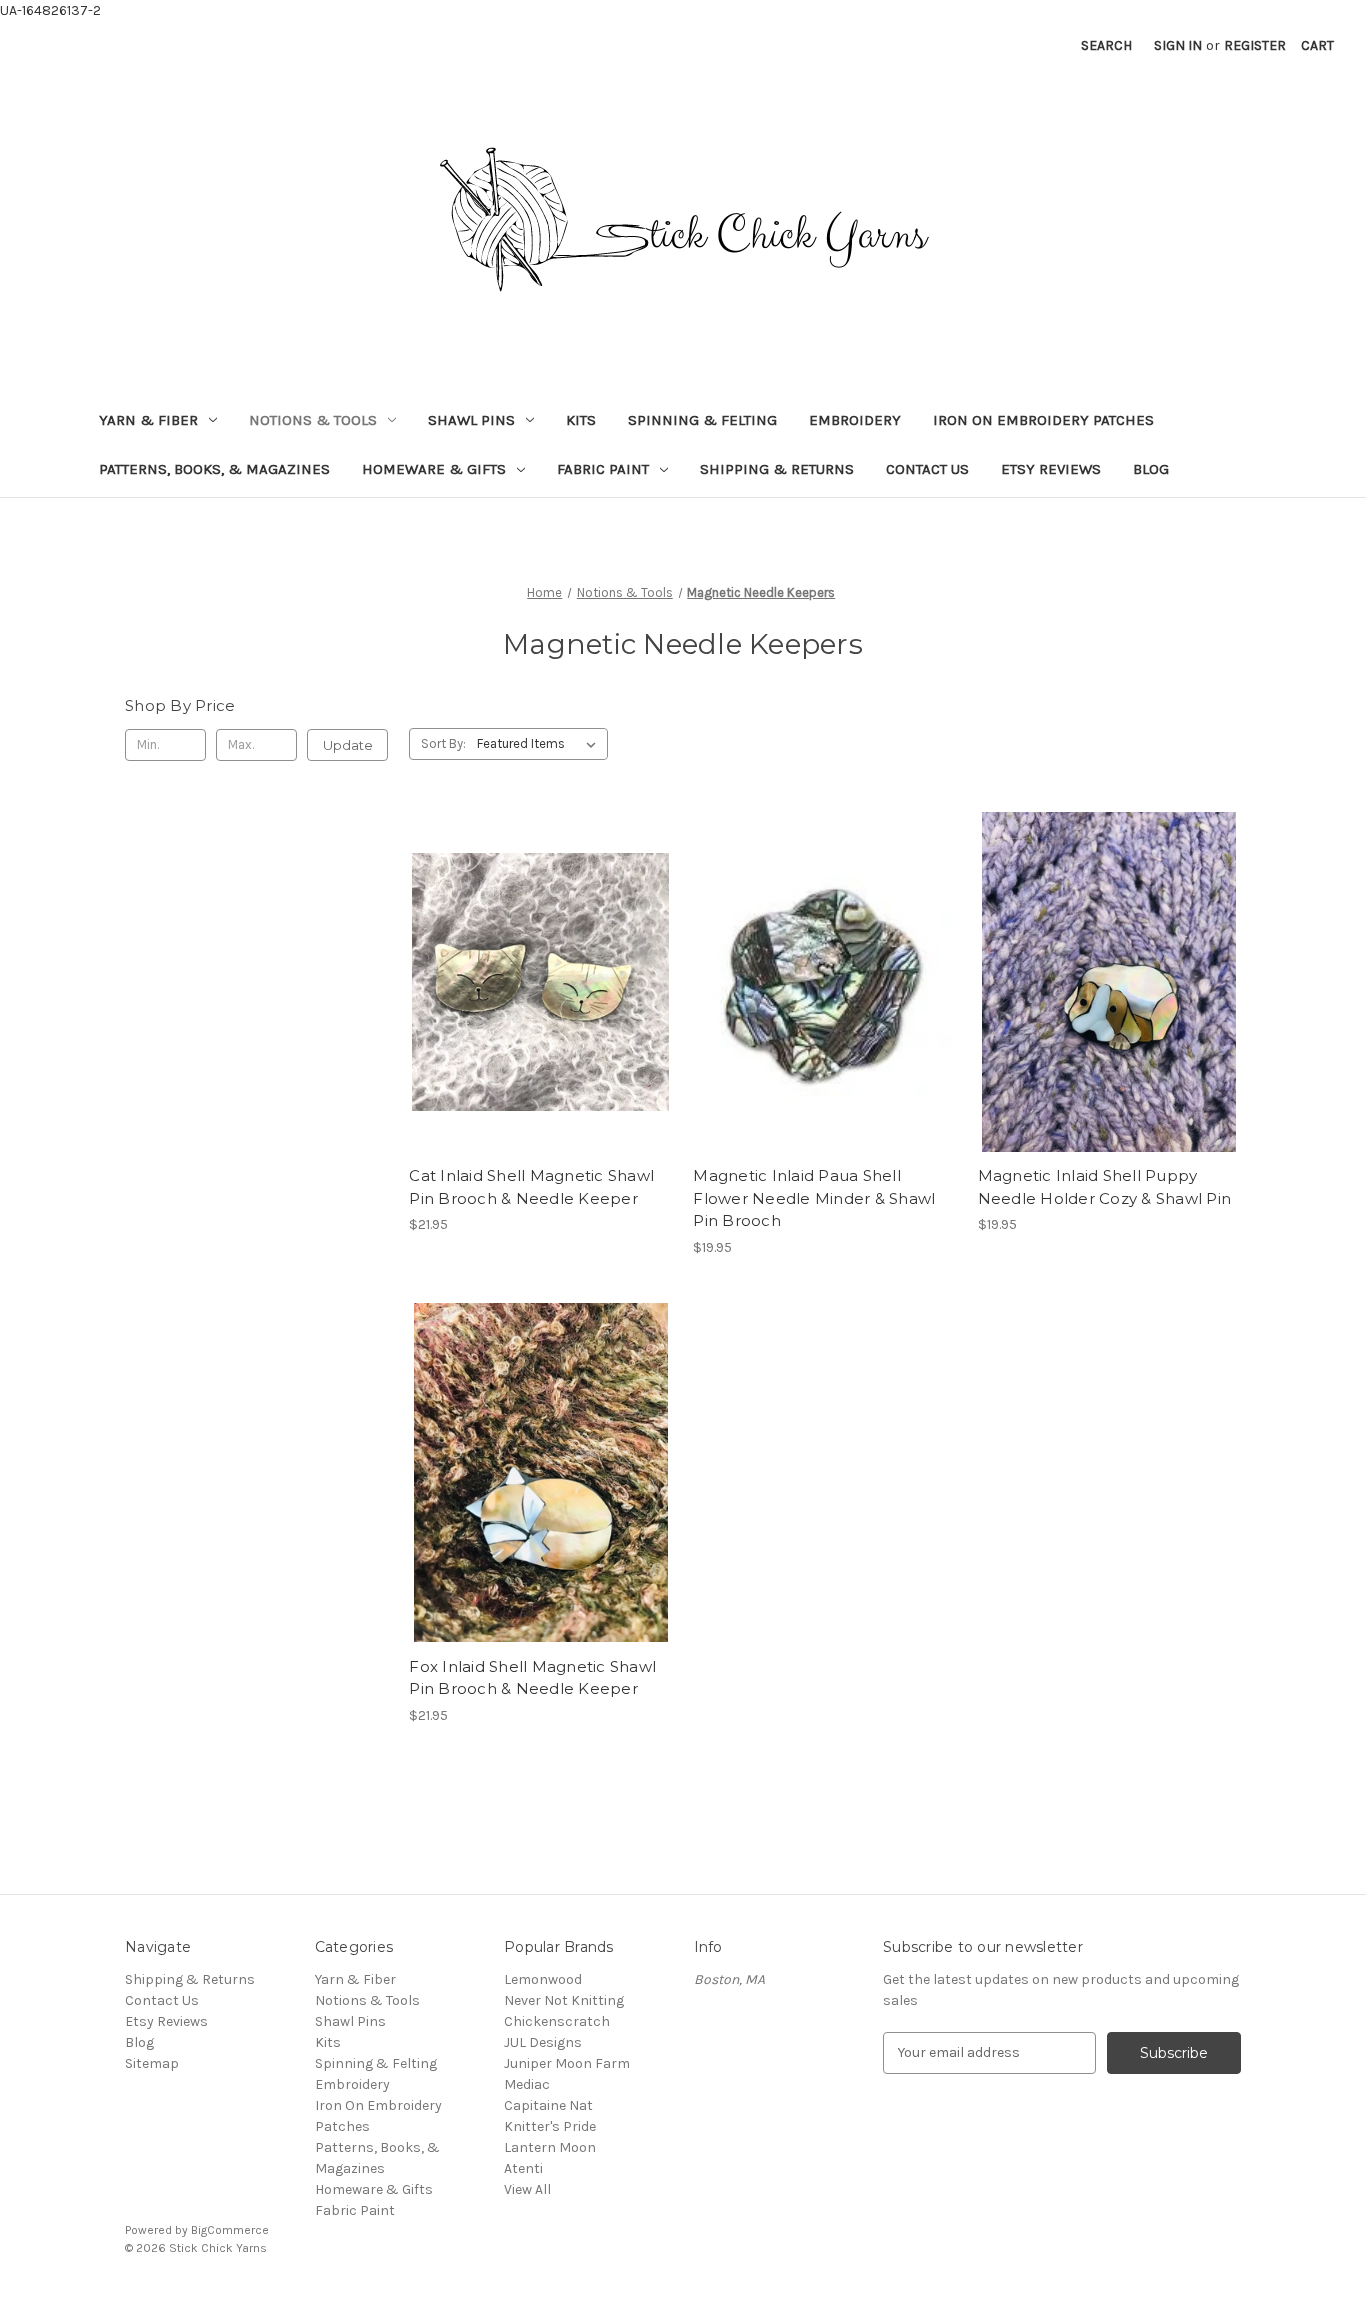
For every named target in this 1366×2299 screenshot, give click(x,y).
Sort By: (443, 743)
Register (1255, 45)
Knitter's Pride (550, 2126)
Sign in (1178, 45)
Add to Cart (825, 1017)
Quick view (524, 947)
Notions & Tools (313, 420)
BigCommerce (230, 2230)
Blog (1151, 469)
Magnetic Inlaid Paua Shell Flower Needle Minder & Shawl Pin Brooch (814, 1198)
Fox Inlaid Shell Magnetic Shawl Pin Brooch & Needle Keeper (532, 1678)
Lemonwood (543, 1979)
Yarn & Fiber (148, 420)
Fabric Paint (603, 469)
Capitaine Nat (548, 2105)
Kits (581, 420)
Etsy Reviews (1051, 469)
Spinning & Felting (702, 420)
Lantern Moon (550, 2147)
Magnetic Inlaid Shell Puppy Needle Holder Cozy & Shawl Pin (1105, 1187)
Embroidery (855, 420)
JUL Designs (543, 2042)
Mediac (527, 2084)
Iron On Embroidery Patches (1043, 420)
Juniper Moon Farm (567, 2063)
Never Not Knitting (564, 2000)
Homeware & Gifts (434, 469)
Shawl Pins (471, 420)
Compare (534, 982)
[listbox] (540, 744)
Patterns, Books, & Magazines (214, 469)
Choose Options (541, 1017)
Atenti (523, 2168)
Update (348, 745)
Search (1106, 45)
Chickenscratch (557, 2021)
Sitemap (152, 2063)
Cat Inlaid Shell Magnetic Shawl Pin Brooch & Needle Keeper (531, 1187)
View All (527, 2189)
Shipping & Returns (777, 469)
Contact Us (927, 469)
